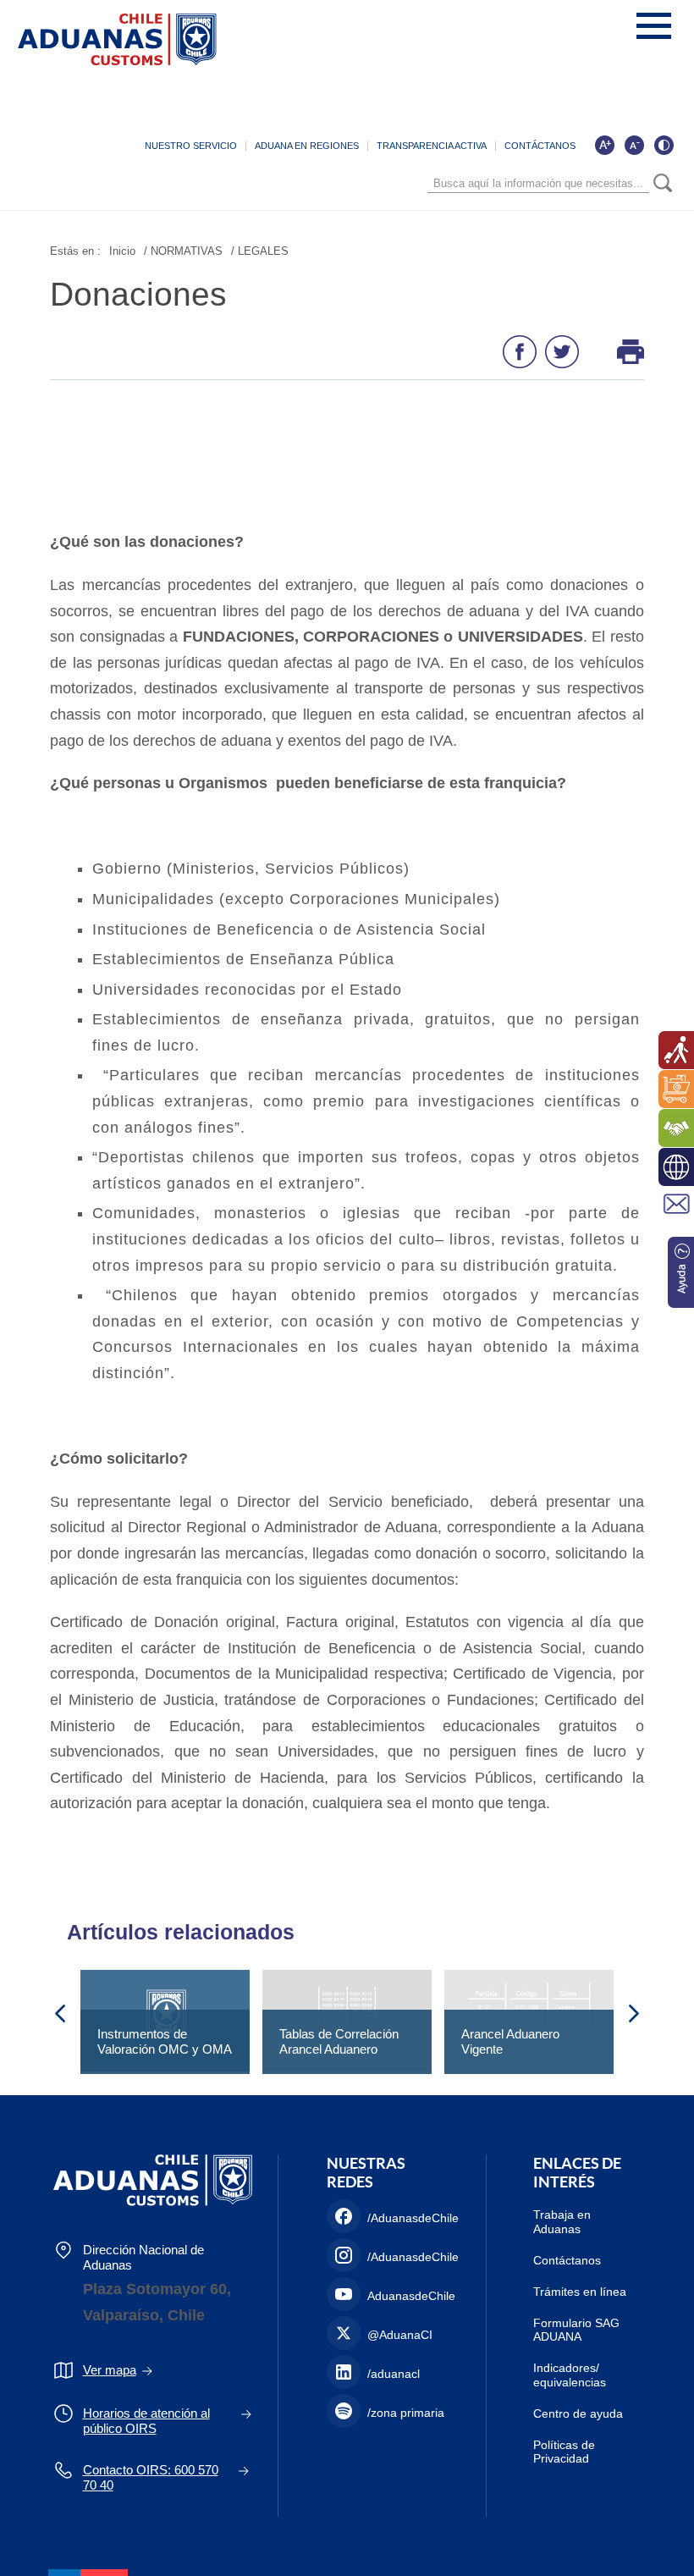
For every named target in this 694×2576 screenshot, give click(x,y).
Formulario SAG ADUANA (576, 2330)
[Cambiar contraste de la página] (664, 145)
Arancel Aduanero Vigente (510, 2041)
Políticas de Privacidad (564, 2452)
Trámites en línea (580, 2292)
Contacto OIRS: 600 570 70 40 (151, 2477)
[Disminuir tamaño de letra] (634, 145)
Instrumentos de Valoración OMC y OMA (165, 2041)
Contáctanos (567, 2260)
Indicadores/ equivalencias (570, 2375)
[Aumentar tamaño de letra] (604, 145)
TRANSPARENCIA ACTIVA (432, 146)
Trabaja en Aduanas (562, 2222)
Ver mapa (110, 2370)
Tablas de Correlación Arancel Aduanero (339, 2041)
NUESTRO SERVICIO (191, 146)
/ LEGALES (260, 251)
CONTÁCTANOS (540, 146)
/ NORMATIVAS (183, 251)
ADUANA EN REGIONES (307, 146)
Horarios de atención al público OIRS (146, 2421)
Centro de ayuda (578, 2413)
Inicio (122, 251)
